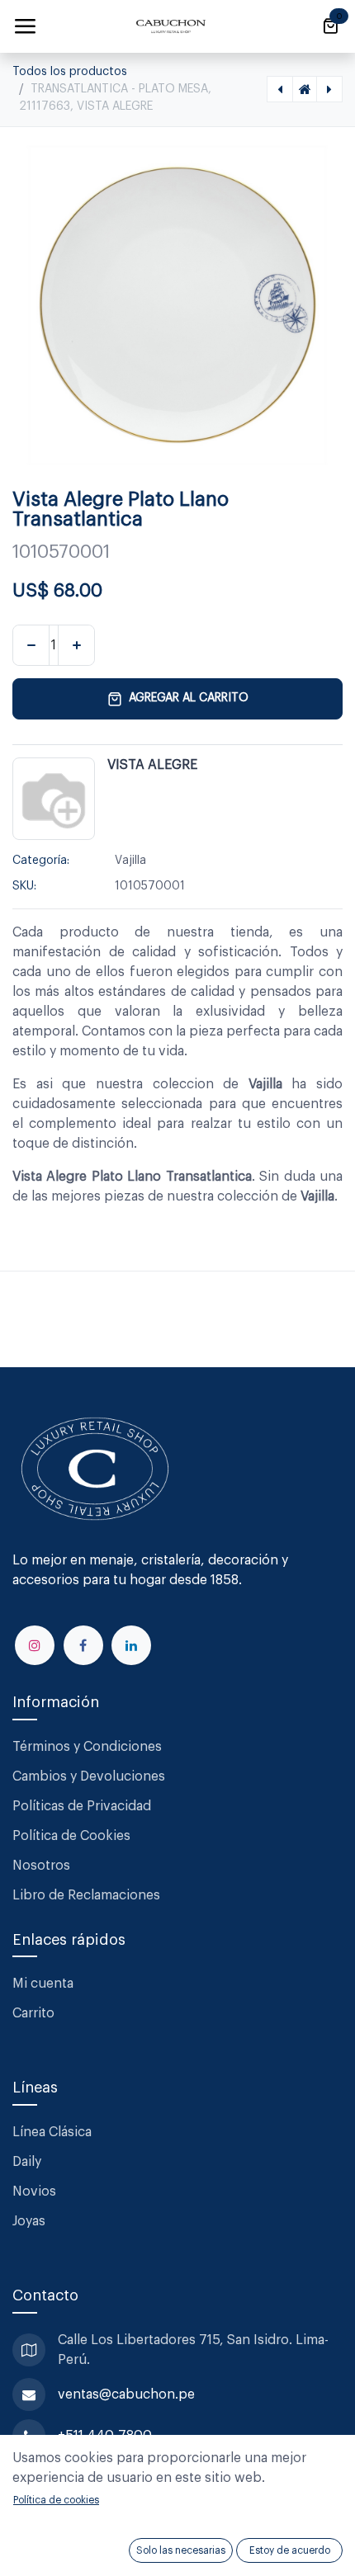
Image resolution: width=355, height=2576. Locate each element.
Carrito (33, 2013)
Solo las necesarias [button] (181, 2550)
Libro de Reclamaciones (86, 1895)
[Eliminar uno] (31, 645)
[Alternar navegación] (25, 26)
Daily (27, 2162)
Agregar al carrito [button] (189, 698)
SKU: (24, 886)
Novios (34, 2191)
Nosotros (41, 1866)
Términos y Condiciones (89, 1747)
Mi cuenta (43, 1984)
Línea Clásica (52, 2132)
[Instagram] (35, 1645)
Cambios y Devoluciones (89, 1776)
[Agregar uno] (76, 645)
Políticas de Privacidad (82, 1806)
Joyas (29, 2221)
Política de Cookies (71, 1836)
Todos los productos (70, 72)
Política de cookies (56, 2500)
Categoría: (41, 861)
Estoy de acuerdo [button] (290, 2550)
